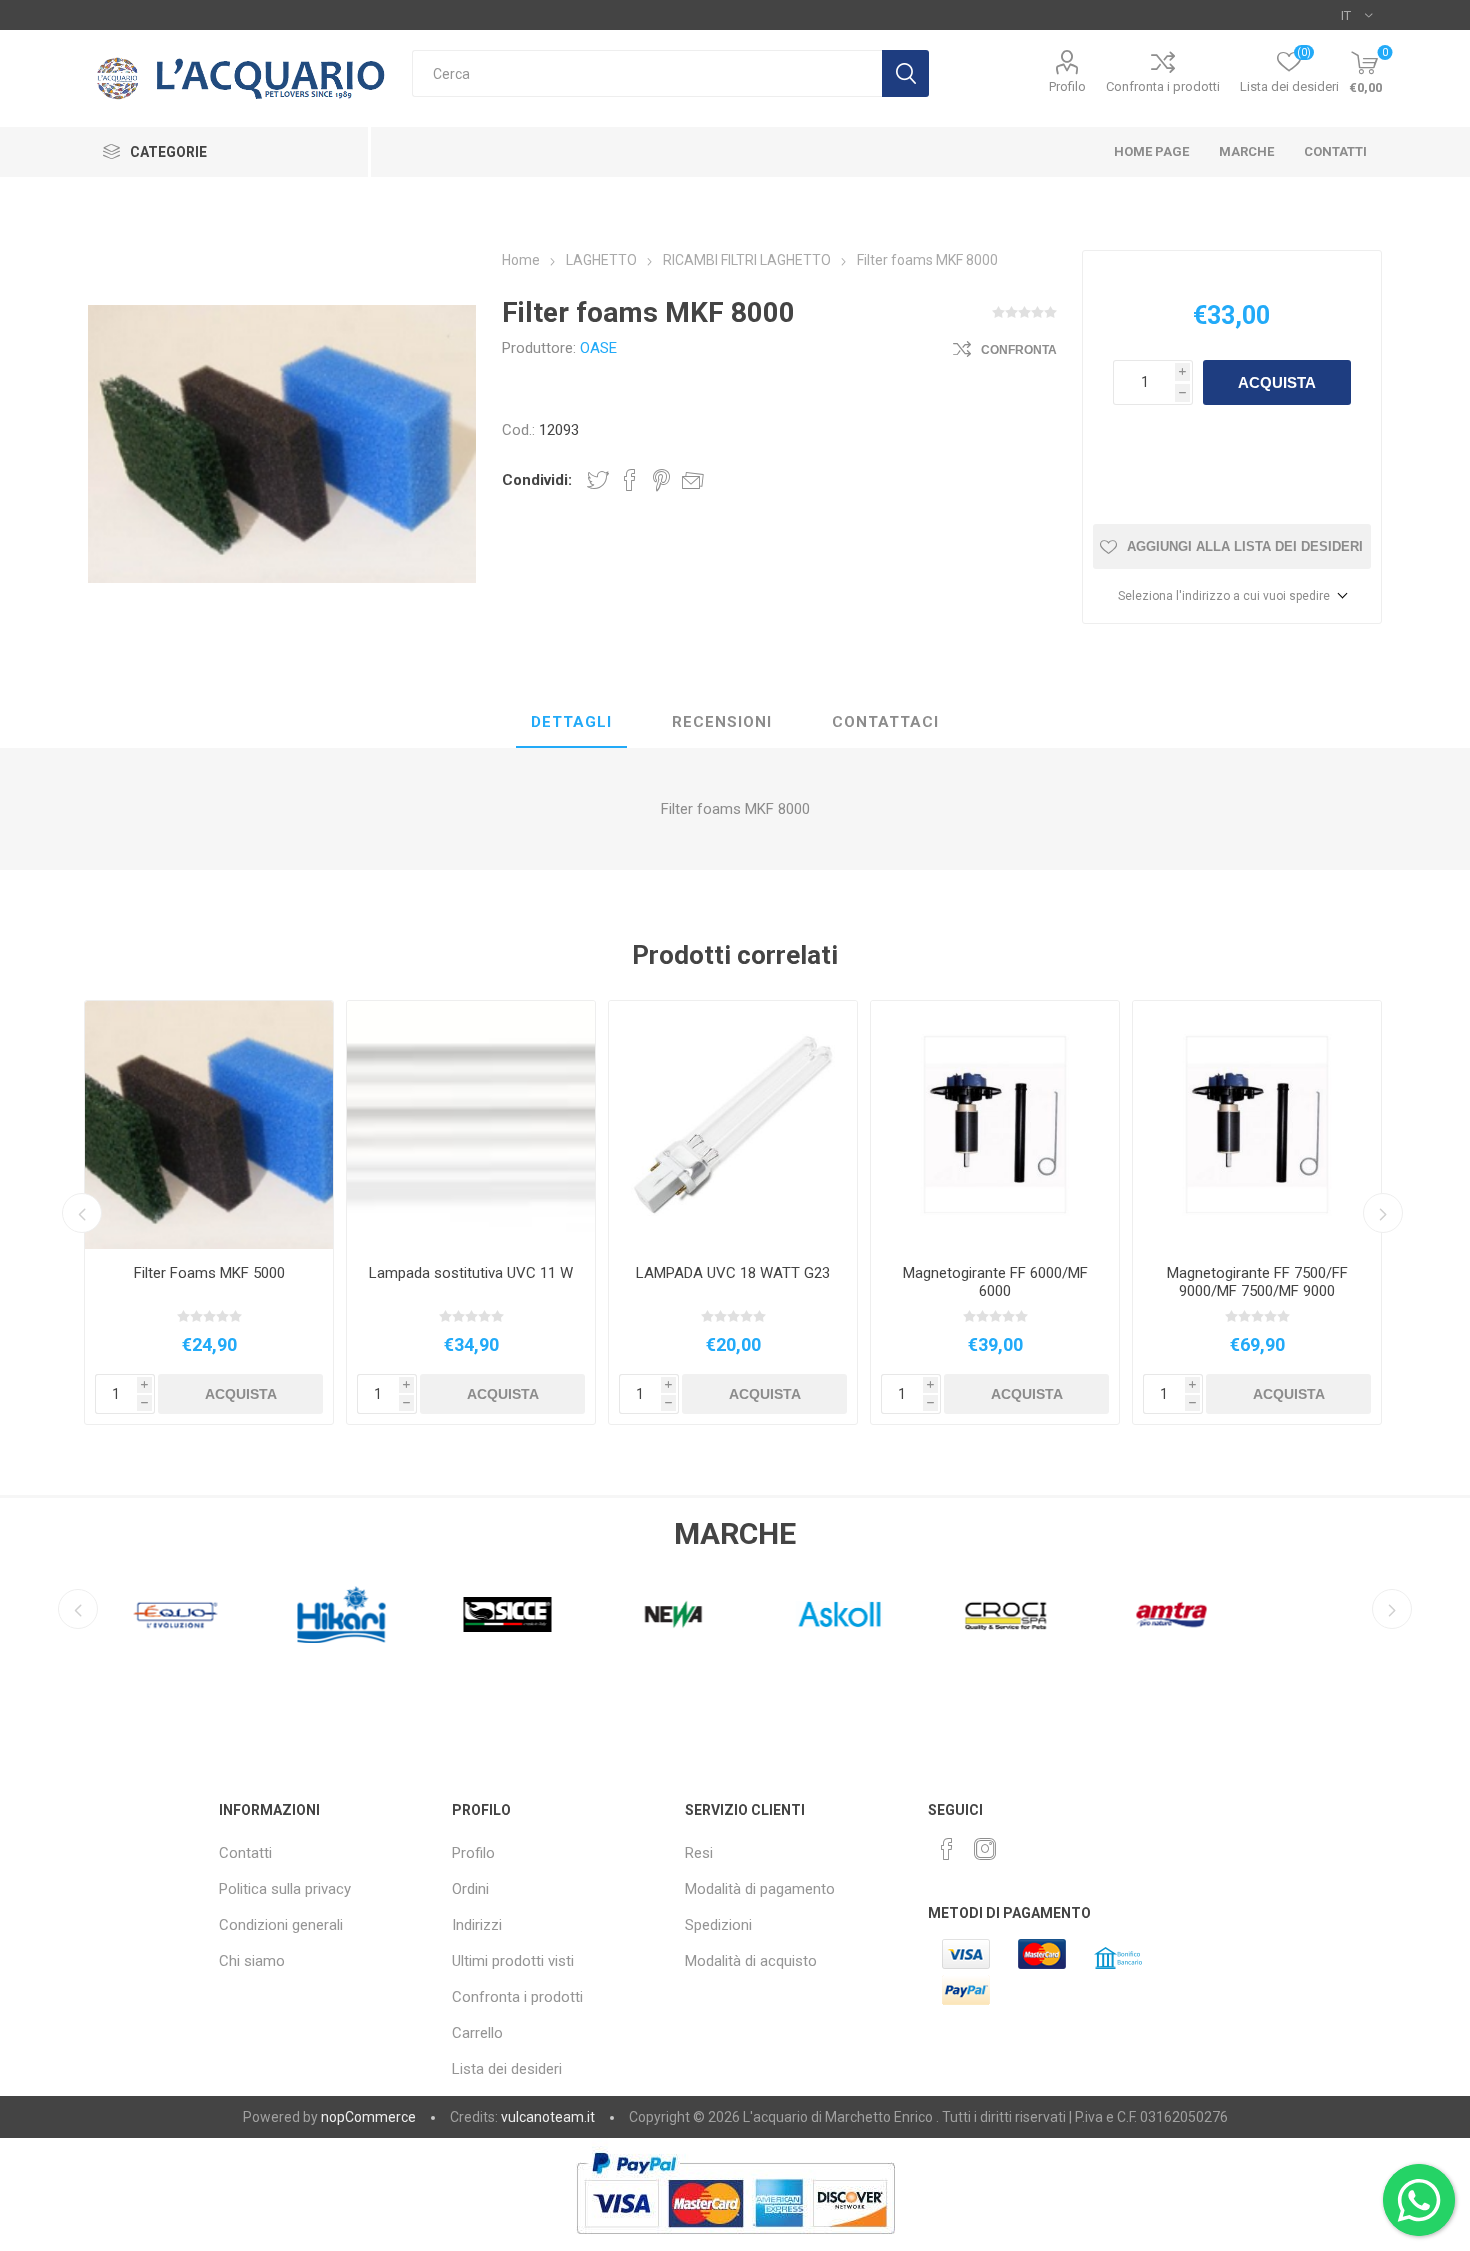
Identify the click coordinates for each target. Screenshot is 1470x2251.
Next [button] (1383, 1213)
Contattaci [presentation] (885, 722)
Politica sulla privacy (285, 1889)
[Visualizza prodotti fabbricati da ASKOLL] (821, 1614)
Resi (699, 1853)
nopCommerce (368, 2117)
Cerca (905, 73)
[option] (209, 1212)
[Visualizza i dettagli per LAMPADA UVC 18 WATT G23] (733, 1125)
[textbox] (647, 73)
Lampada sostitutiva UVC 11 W (471, 1273)
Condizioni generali (281, 1925)
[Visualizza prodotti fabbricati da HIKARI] (323, 1614)
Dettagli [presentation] (571, 722)
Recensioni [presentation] (722, 722)
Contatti (245, 1853)
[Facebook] (947, 1849)
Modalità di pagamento (760, 1889)
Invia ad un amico (693, 480)
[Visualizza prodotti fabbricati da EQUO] (157, 1614)
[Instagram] (985, 1849)
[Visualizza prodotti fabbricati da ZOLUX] (1319, 1614)
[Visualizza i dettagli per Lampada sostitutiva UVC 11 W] (471, 1125)
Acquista (1277, 382)
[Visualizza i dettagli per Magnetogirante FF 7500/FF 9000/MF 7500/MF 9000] (1257, 1125)
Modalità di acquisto (751, 1961)
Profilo (1067, 86)
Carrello (477, 2033)
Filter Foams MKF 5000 (209, 1273)
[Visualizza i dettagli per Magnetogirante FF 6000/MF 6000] (995, 1125)
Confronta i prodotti (1163, 86)
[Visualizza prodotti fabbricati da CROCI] (987, 1614)
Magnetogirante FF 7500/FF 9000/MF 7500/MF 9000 (1257, 1282)
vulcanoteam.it (548, 2117)
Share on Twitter (598, 480)
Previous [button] (82, 1213)
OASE (598, 348)
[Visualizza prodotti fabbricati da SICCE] (489, 1614)
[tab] (571, 723)
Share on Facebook (630, 480)
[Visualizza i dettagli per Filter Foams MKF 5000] (209, 1125)
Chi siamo (252, 1961)
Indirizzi (477, 1925)
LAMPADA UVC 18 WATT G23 (733, 1273)
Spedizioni (718, 1925)
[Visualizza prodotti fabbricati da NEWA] (655, 1614)
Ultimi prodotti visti (513, 1961)
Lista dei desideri (507, 2069)
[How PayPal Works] (735, 2244)
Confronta (1019, 350)
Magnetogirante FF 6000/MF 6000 (995, 1282)
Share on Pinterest (661, 480)
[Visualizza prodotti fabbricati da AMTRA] (1153, 1614)
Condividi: (537, 480)
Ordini (470, 1889)
